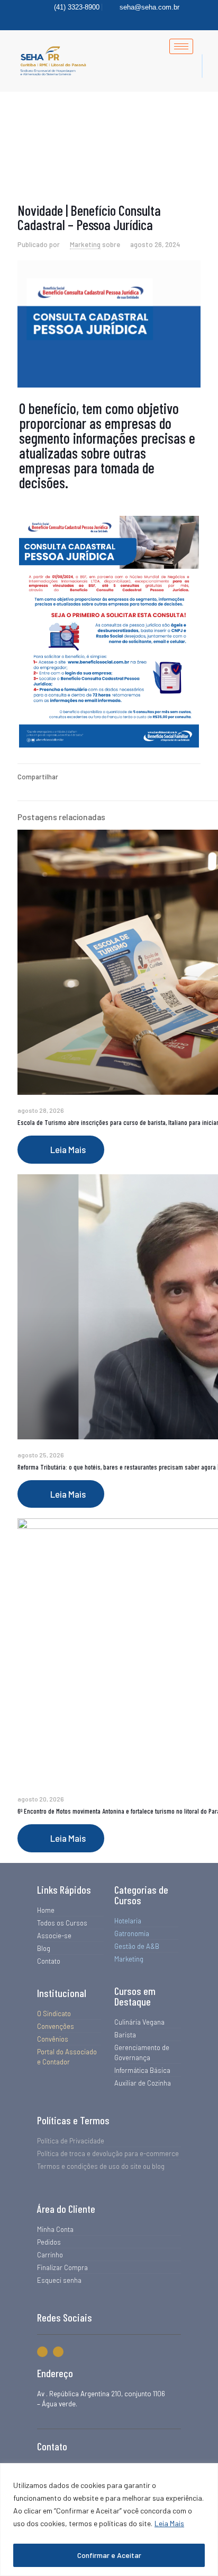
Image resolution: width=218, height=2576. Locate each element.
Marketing (85, 244)
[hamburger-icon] (181, 46)
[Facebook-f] (42, 2352)
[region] (109, 2520)
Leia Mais (169, 2523)
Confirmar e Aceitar (109, 2555)
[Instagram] (121, 20)
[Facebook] (103, 20)
